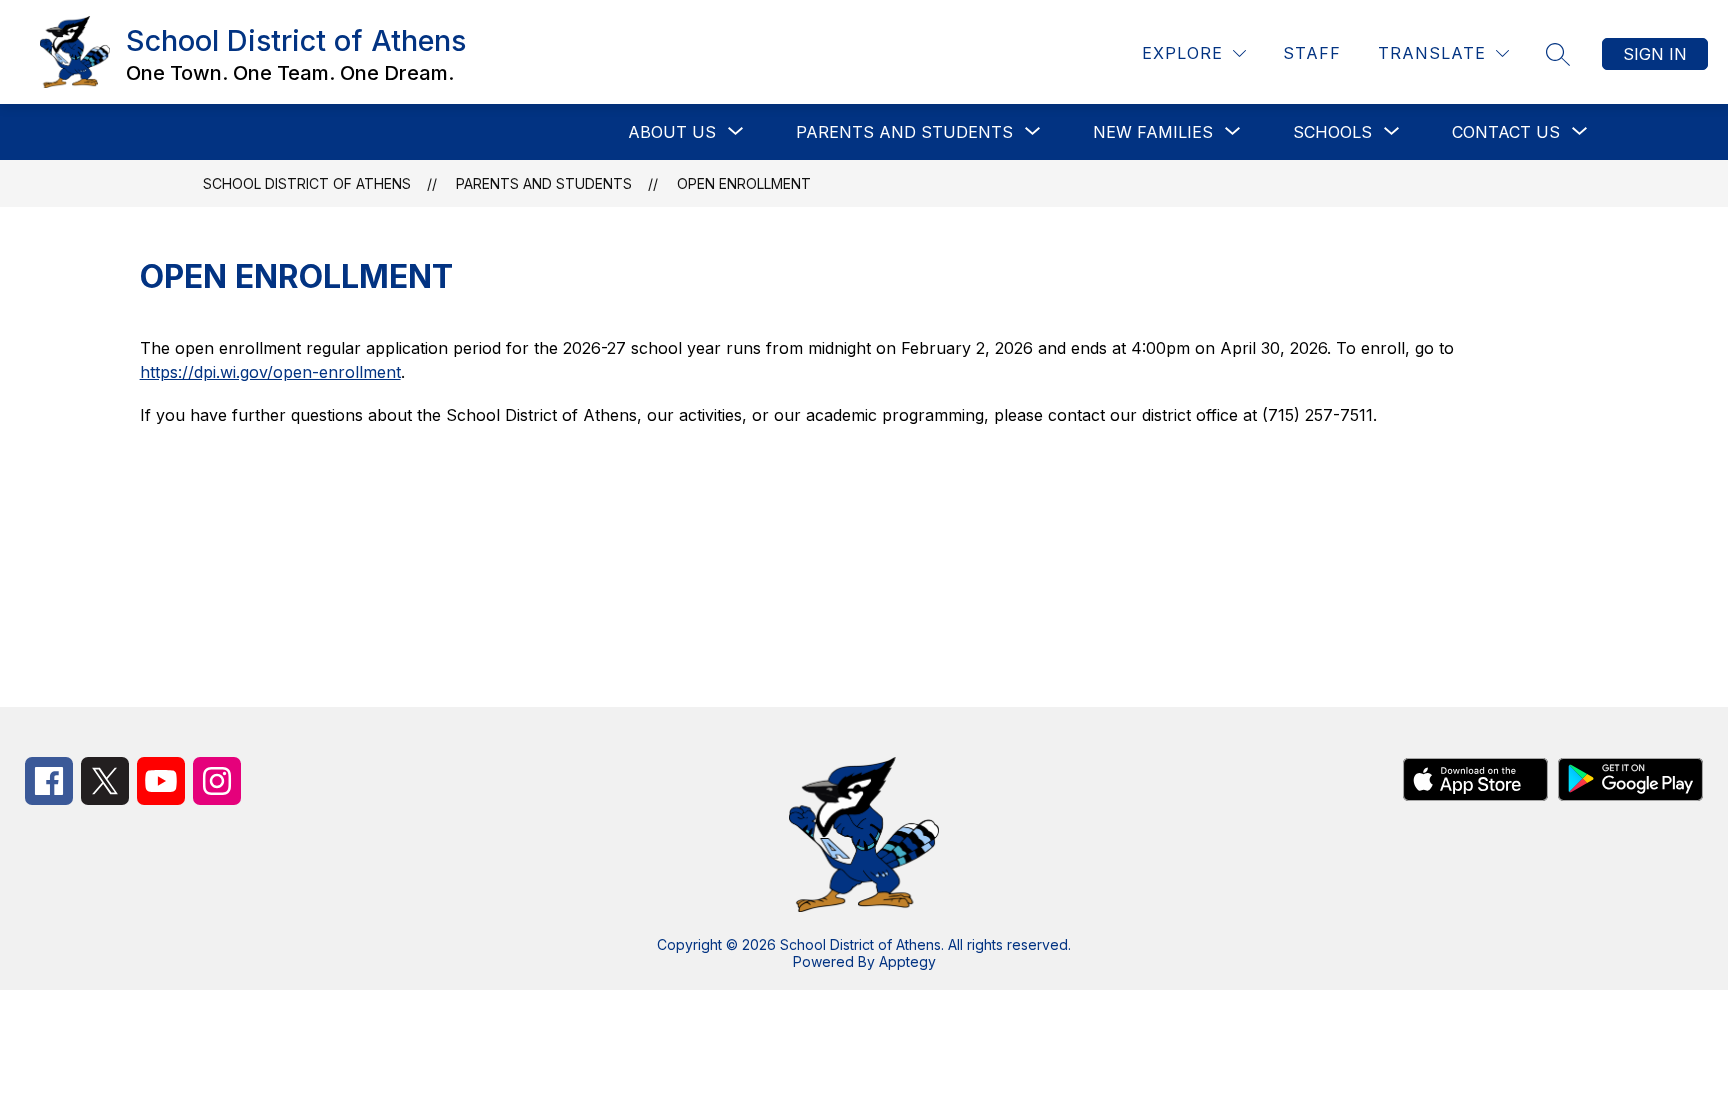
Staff (1312, 53)
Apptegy (907, 961)
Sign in (1655, 54)
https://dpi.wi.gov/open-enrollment (270, 372)
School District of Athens (307, 183)
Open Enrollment (744, 183)
